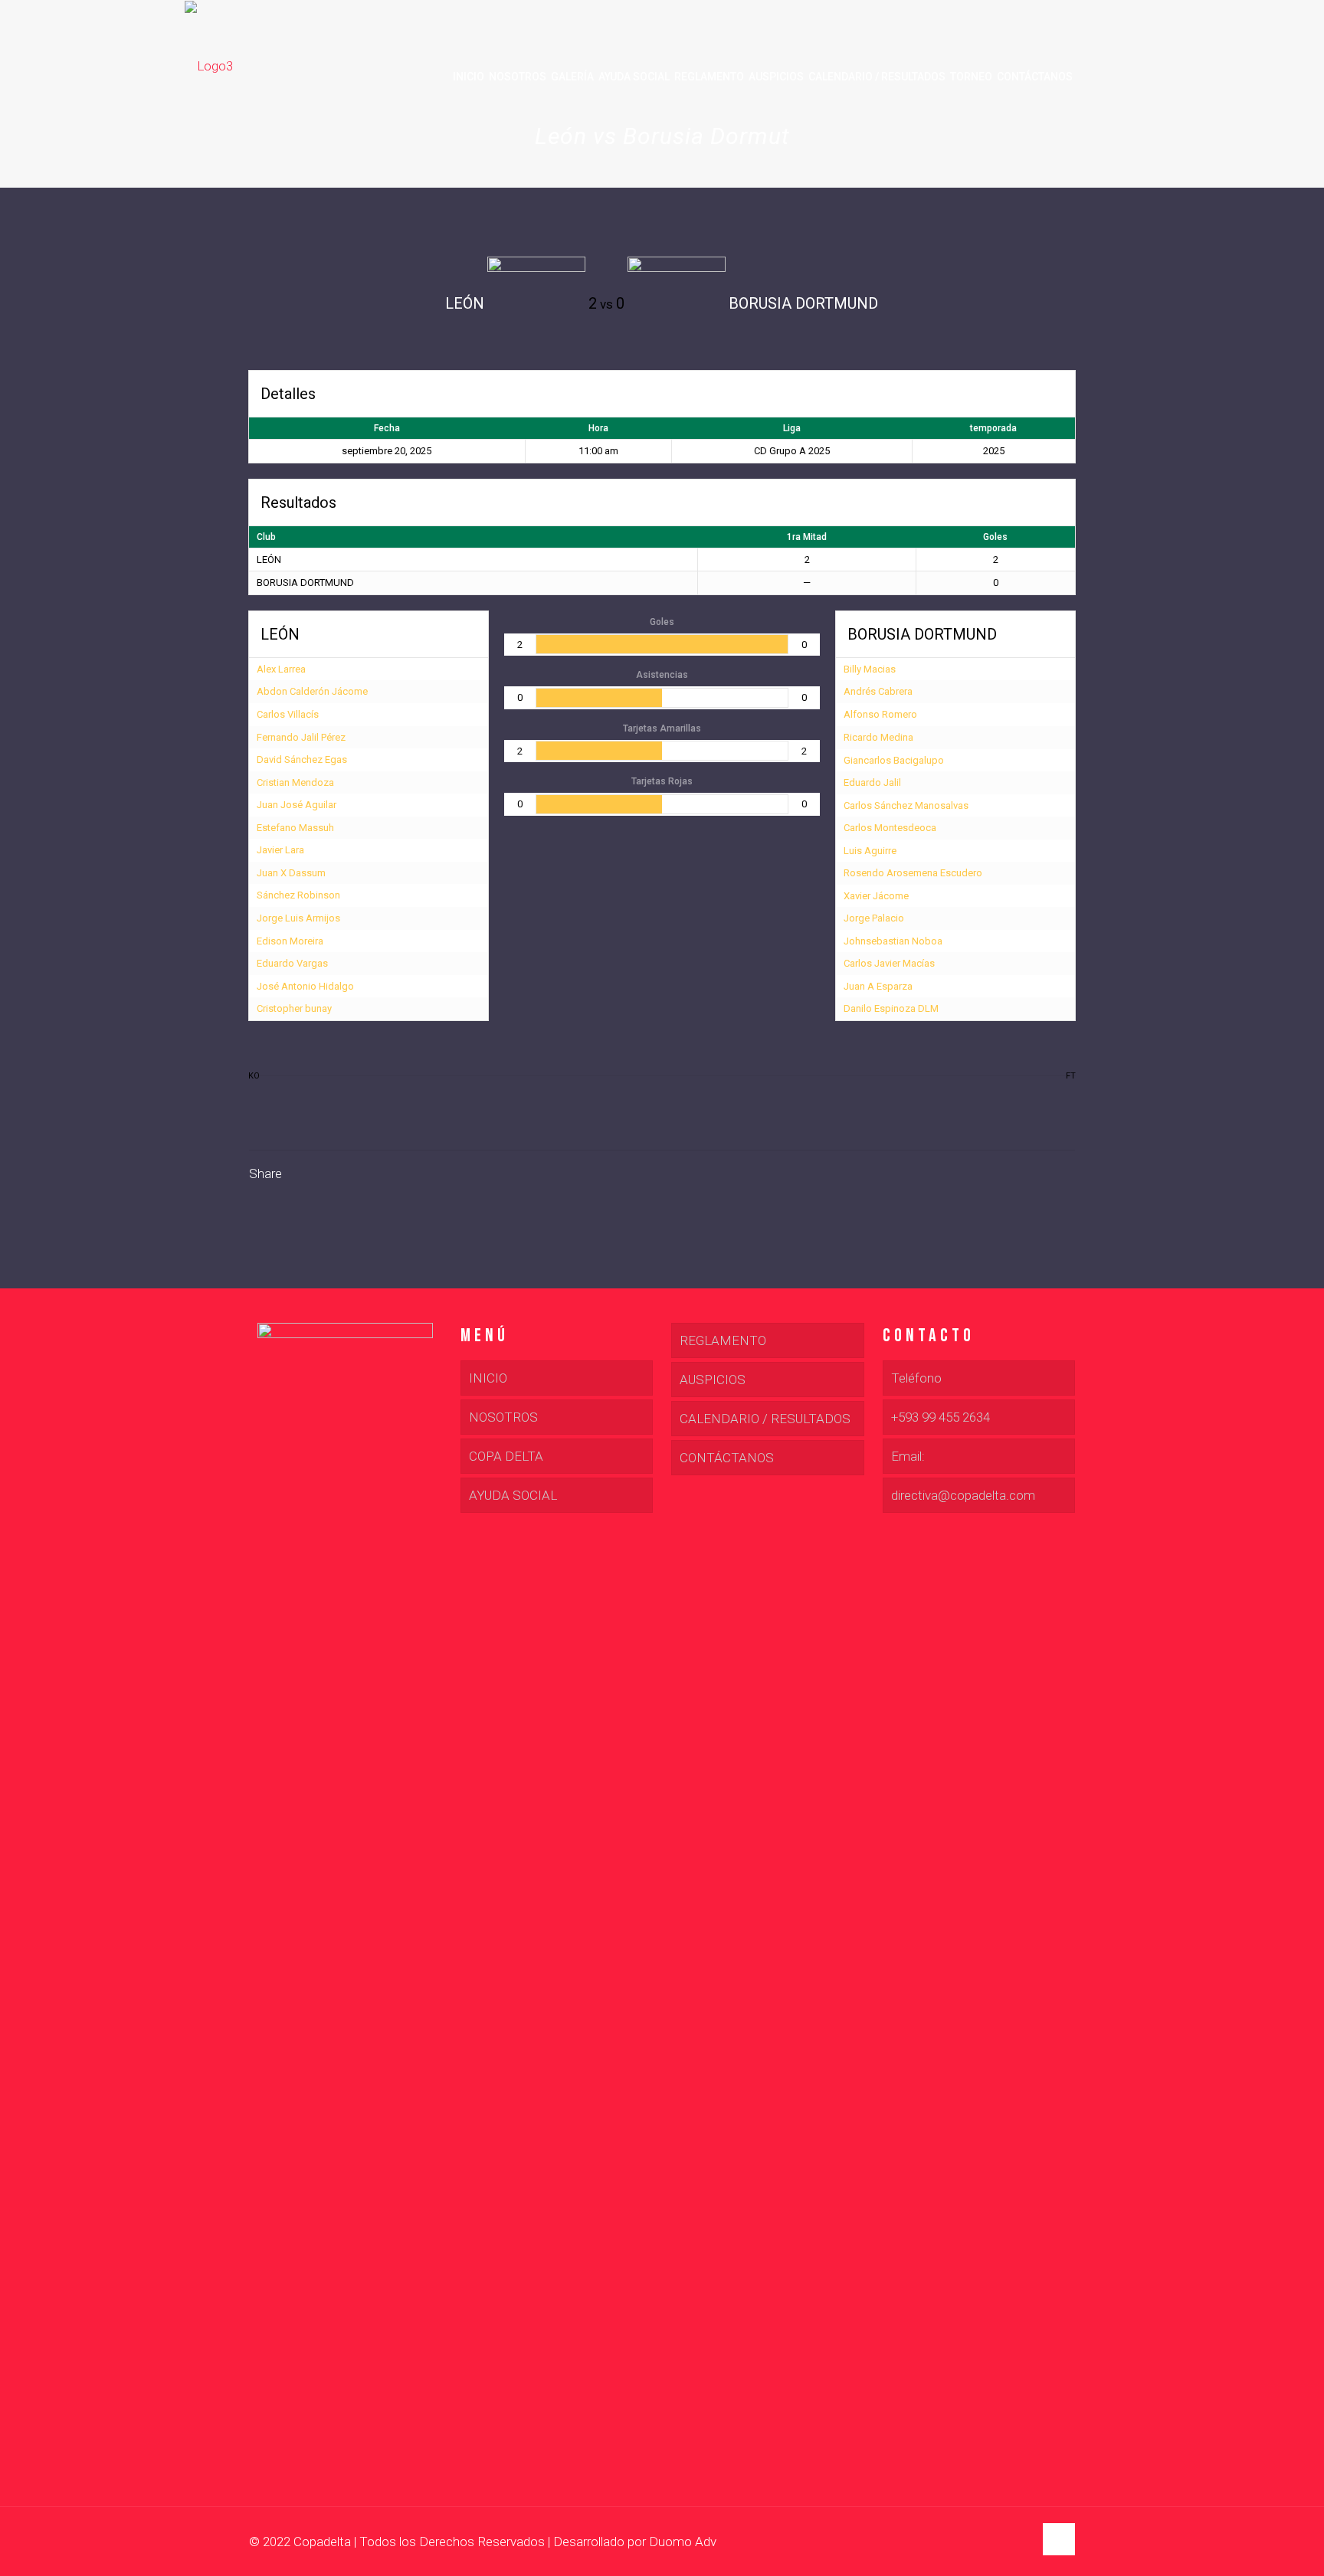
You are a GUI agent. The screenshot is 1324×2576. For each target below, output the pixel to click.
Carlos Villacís (288, 714)
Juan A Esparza (878, 986)
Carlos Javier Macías (889, 963)
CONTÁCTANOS (727, 1458)
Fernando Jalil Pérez (301, 737)
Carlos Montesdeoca (890, 828)
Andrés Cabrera (878, 691)
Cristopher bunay (294, 1008)
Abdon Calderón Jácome (312, 691)
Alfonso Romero (880, 714)
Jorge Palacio (874, 918)
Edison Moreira (290, 941)
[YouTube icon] (1006, 2542)
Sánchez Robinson (298, 895)
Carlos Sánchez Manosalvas (906, 805)
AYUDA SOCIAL (513, 1495)
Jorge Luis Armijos (298, 918)
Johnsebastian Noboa (893, 941)
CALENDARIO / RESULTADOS (765, 1419)
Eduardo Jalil (872, 782)
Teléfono (916, 1378)
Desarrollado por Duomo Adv (635, 2542)
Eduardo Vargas (292, 963)
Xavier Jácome (876, 896)
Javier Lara (280, 850)
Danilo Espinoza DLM (891, 1008)
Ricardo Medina (878, 737)
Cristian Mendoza (295, 782)
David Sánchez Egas (302, 759)
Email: (908, 1456)
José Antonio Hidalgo (305, 986)
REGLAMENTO (723, 1340)
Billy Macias (870, 669)
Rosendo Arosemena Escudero (913, 873)
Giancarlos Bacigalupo (894, 760)
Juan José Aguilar (297, 805)
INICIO (488, 1378)
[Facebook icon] (990, 2542)
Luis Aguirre (870, 851)
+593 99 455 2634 (941, 1417)
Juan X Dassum (291, 873)
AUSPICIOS (713, 1380)
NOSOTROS (503, 1417)
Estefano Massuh (295, 828)
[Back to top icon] (1059, 2539)
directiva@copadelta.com (963, 1495)
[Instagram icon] (1022, 2542)
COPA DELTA (506, 1456)
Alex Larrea (281, 669)
